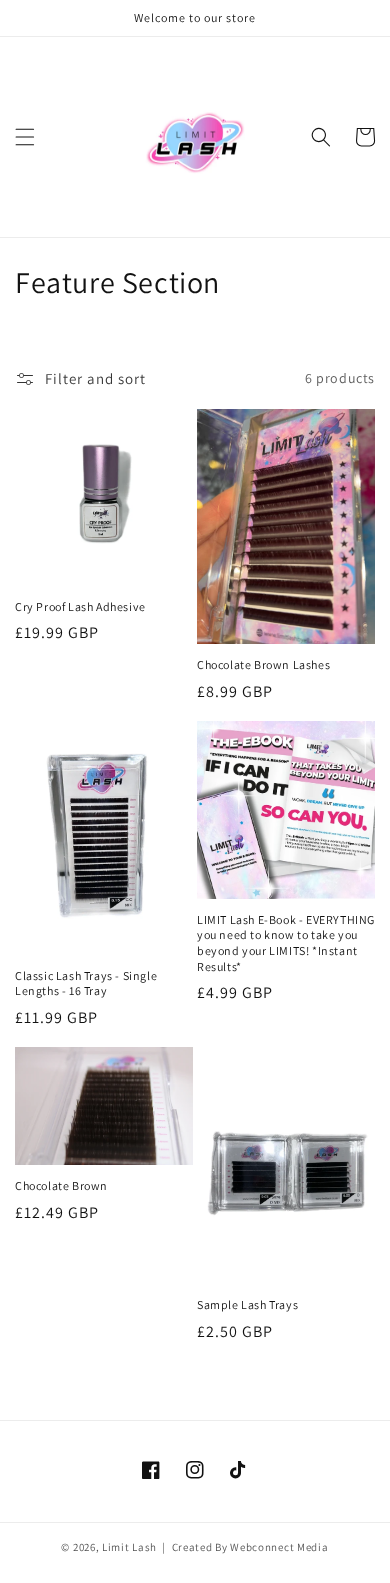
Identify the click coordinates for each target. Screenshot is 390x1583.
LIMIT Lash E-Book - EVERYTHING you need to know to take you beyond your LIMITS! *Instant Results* (286, 943)
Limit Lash (131, 1547)
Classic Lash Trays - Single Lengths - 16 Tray (86, 983)
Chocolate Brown (61, 1185)
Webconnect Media (279, 1547)
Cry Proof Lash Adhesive (80, 606)
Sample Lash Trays (247, 1304)
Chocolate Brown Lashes (263, 664)
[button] (25, 137)
